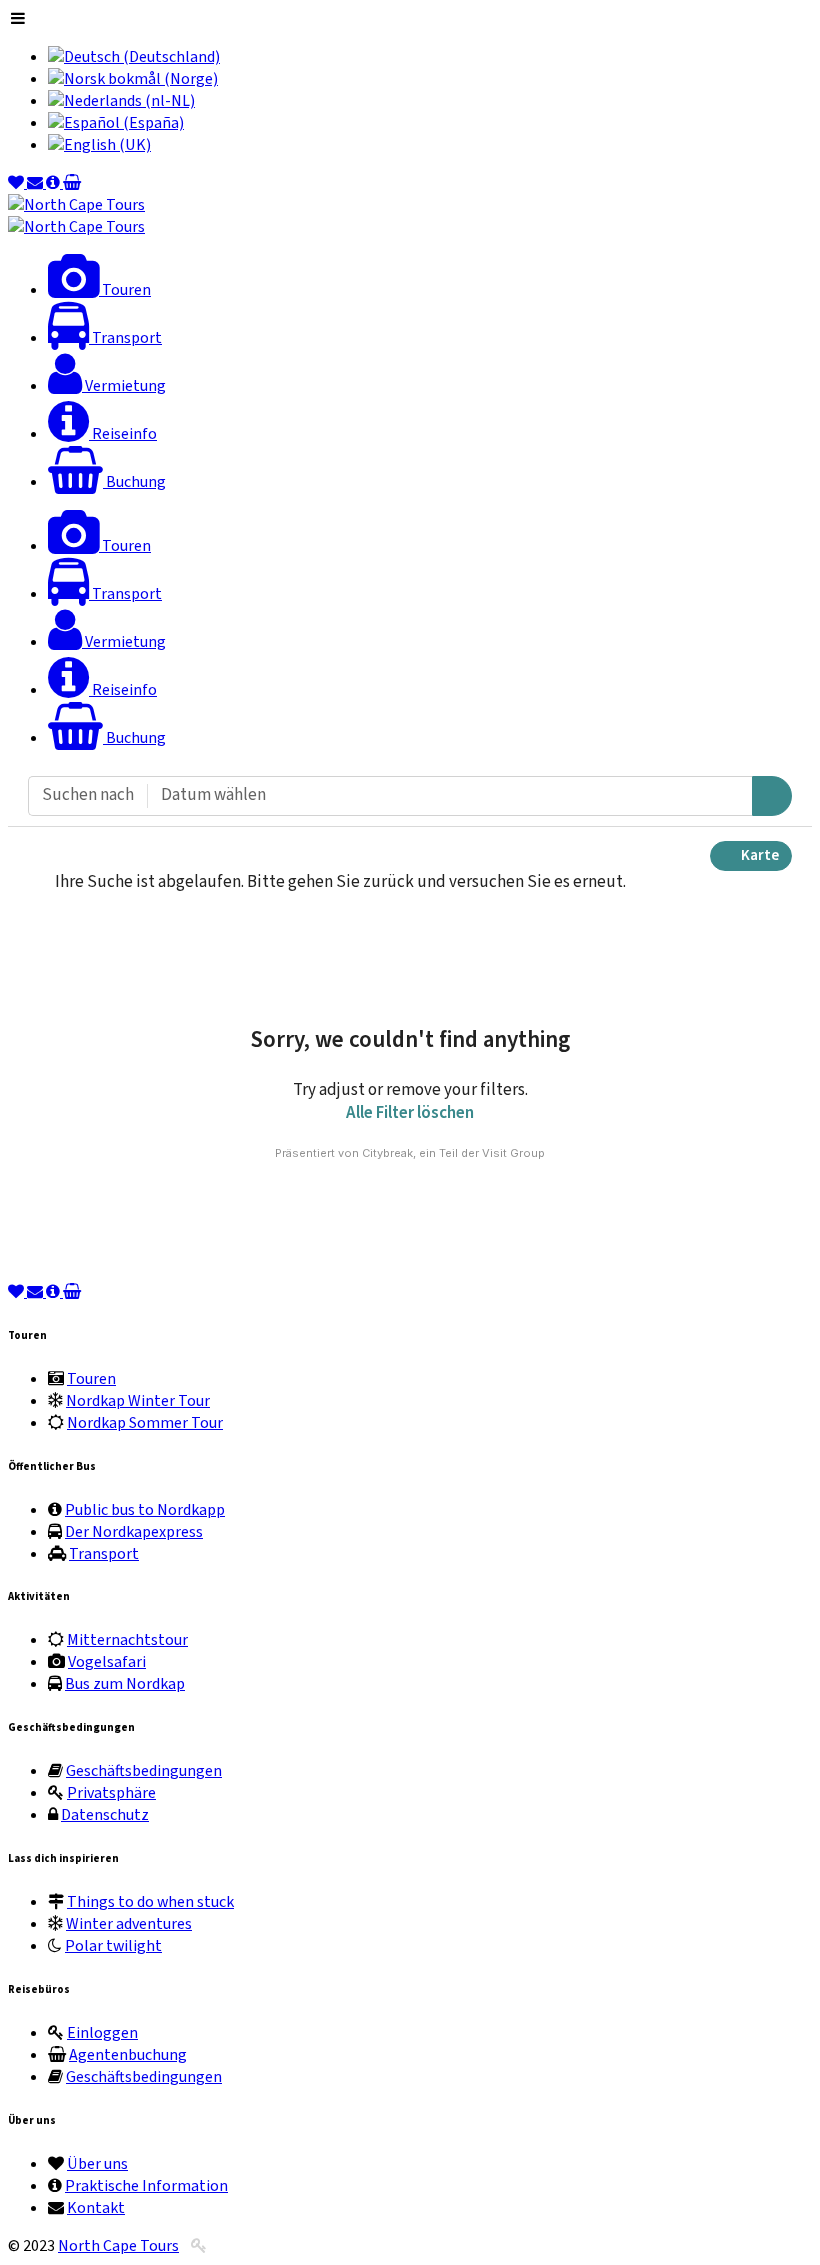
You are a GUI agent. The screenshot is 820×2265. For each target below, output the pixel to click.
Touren (91, 1379)
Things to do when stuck (150, 1902)
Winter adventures (129, 1924)
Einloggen (102, 2033)
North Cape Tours (118, 2246)
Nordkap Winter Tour (138, 1401)
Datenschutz (105, 1815)
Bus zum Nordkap (125, 1684)
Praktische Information (146, 2186)
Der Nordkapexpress (134, 1532)
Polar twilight (113, 1946)
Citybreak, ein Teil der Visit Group (453, 1153)
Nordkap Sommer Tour (145, 1423)
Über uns (97, 2164)
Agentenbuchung (128, 2055)
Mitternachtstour (127, 1640)
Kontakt (96, 2208)
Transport (104, 1554)
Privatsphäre (111, 1793)
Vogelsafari (107, 1662)
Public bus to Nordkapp (145, 1510)
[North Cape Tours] (76, 205)
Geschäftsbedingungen (144, 1771)
